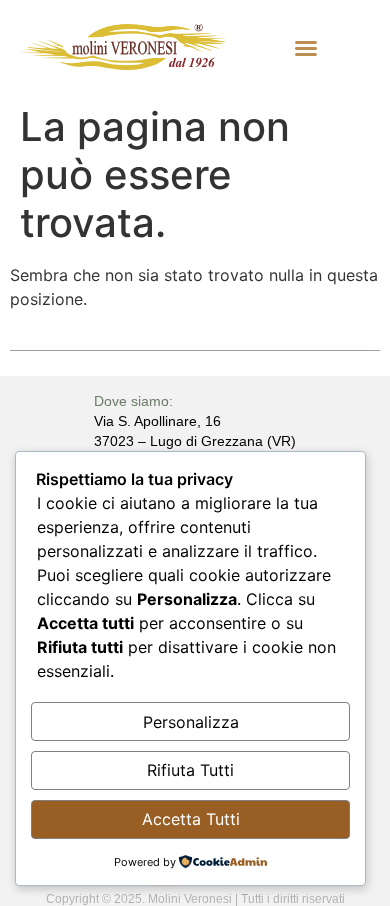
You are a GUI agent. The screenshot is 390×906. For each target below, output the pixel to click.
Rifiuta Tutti (190, 770)
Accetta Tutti (191, 819)
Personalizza (191, 722)
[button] (306, 48)
